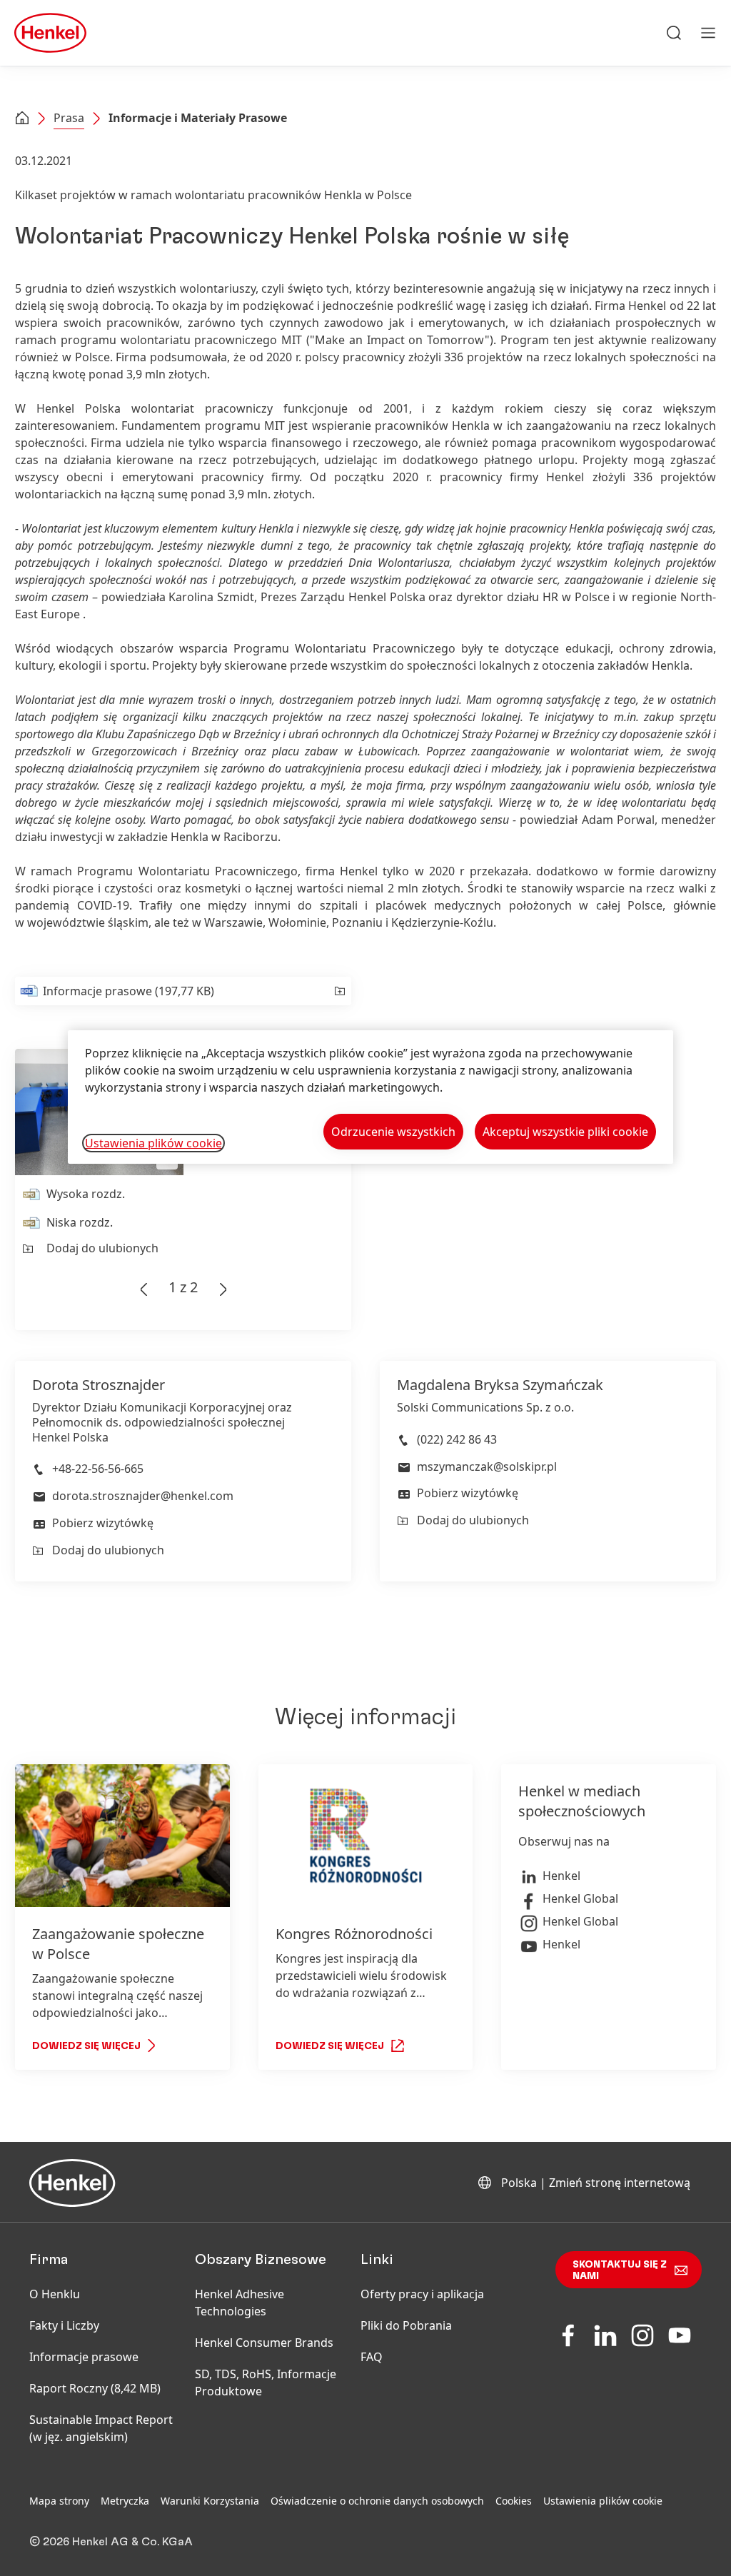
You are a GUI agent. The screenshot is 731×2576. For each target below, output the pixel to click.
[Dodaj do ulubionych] (339, 991)
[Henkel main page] (50, 33)
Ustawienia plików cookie (603, 2501)
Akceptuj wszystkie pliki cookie (565, 1132)
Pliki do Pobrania (406, 2325)
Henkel (561, 1876)
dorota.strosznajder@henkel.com (143, 1496)
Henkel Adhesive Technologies (240, 2303)
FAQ (372, 2357)
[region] (370, 1097)
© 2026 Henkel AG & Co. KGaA (111, 2542)
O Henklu (55, 2294)
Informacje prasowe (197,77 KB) (128, 991)
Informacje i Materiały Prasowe (198, 118)
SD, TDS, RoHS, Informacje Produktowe (266, 2383)
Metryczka (125, 2501)
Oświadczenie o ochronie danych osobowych (377, 2501)
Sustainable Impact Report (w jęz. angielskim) (101, 2428)
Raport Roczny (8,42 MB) (95, 2388)
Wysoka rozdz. (86, 1194)
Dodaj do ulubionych (102, 1248)
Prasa (69, 118)
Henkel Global (580, 1898)
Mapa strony (59, 2501)
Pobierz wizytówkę (103, 1523)
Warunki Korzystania (210, 2501)
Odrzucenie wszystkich (393, 1132)
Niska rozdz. (80, 1222)
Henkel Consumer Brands (264, 2343)
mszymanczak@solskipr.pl (487, 1466)
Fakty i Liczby (64, 2325)
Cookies (514, 2501)
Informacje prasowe (84, 2357)
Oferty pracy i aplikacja (422, 2294)
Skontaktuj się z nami (620, 2270)
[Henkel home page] (22, 119)
